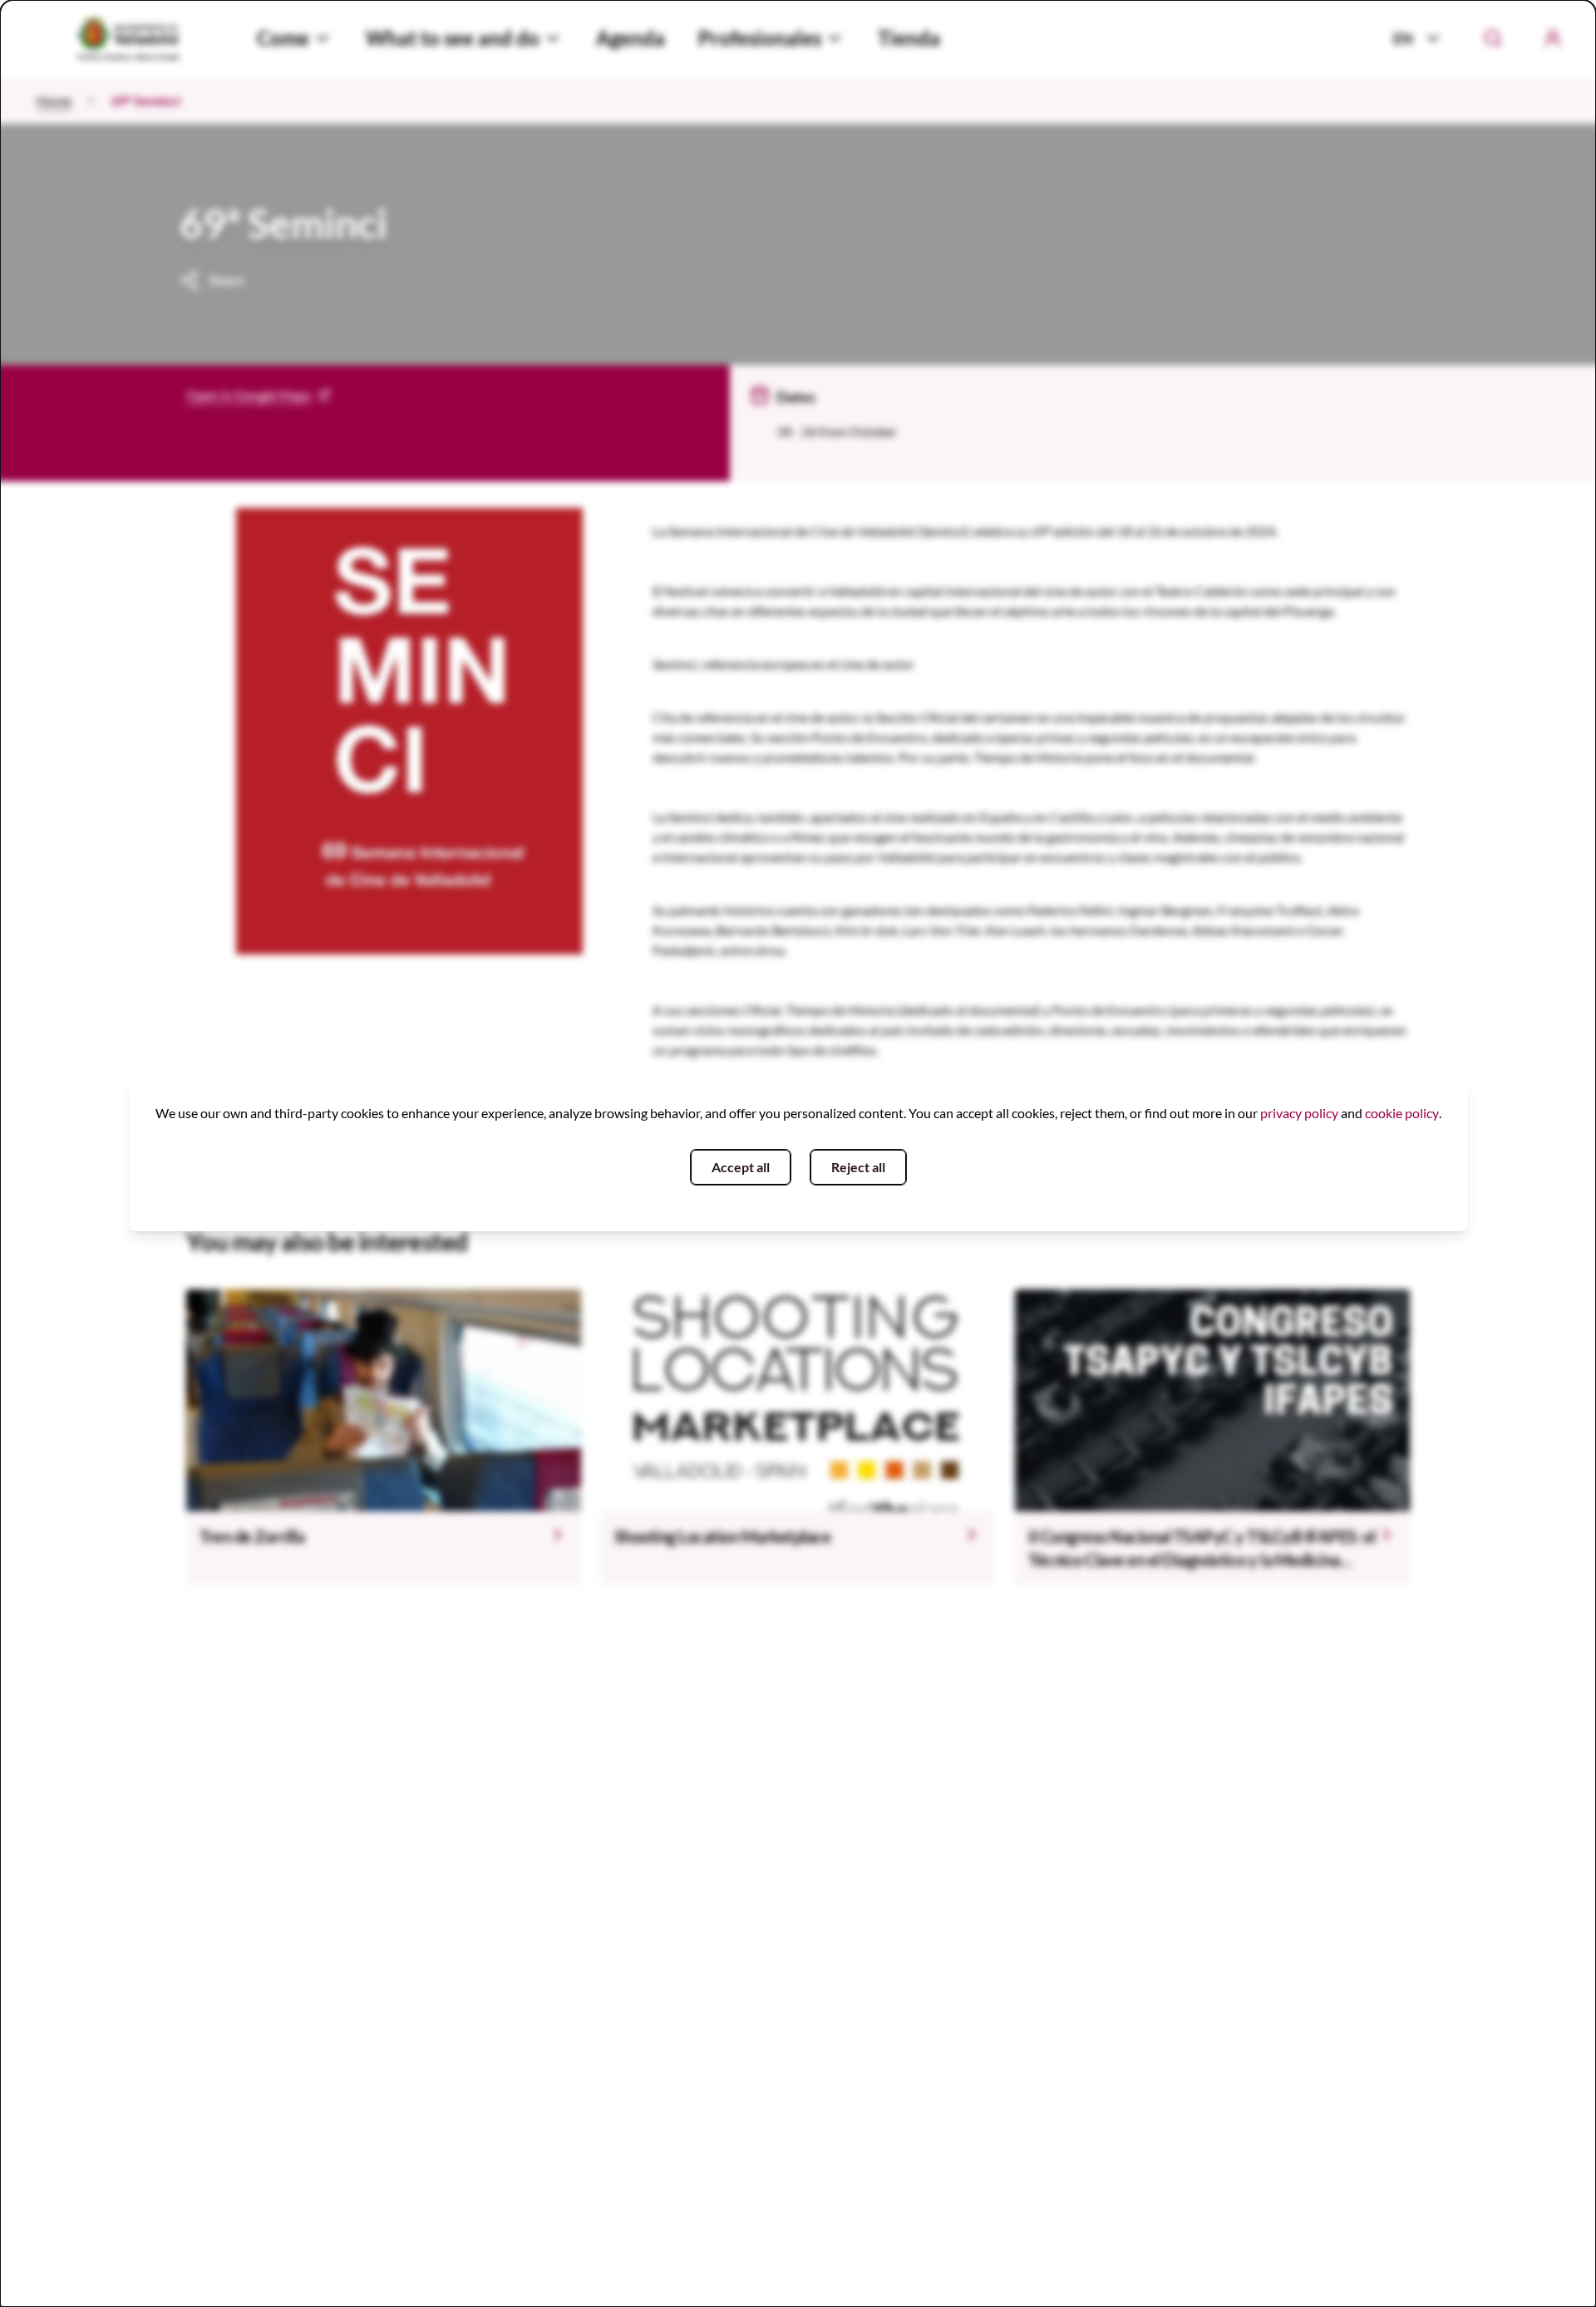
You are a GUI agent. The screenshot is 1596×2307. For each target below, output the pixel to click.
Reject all (858, 1167)
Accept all (741, 1167)
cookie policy (1402, 1113)
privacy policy (1299, 1113)
